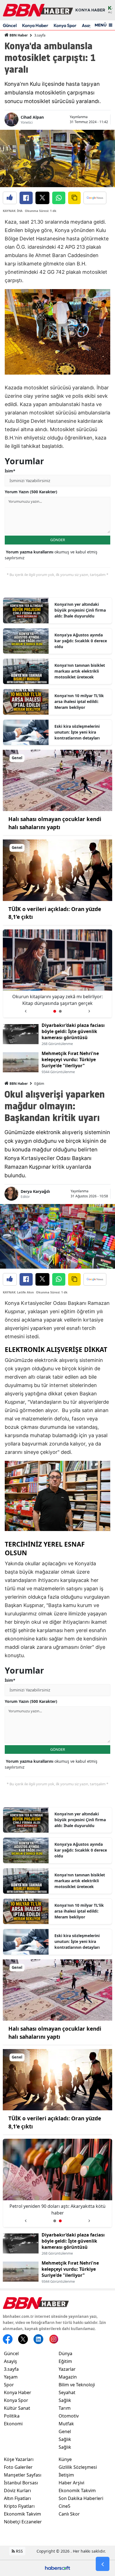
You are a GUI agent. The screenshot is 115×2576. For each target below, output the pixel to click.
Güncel (10, 25)
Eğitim (39, 1084)
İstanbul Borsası (21, 2483)
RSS (19, 2551)
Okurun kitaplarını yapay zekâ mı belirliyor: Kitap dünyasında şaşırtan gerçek (57, 2209)
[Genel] (57, 780)
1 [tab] (55, 1011)
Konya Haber (35, 25)
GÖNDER (58, 540)
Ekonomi (13, 2424)
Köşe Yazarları (19, 2459)
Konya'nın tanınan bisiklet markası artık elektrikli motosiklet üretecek (80, 671)
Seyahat (67, 2392)
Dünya (65, 2353)
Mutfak (66, 2424)
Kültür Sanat (17, 2408)
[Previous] (26, 1009)
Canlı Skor (69, 2514)
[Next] (89, 1009)
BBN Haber (18, 35)
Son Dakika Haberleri (81, 2498)
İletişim (66, 2475)
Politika (12, 2416)
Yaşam (11, 2377)
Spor (9, 2385)
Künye (65, 2459)
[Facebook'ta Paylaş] (26, 198)
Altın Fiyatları (17, 2498)
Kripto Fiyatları (19, 2506)
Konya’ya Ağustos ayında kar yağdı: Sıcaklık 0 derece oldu (81, 641)
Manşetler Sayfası (23, 2475)
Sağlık (65, 2400)
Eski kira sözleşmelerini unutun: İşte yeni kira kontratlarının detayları (77, 732)
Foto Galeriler (18, 2467)
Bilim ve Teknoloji (77, 2385)
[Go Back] (103, 2564)
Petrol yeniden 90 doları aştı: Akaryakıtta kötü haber (57, 1000)
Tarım (65, 2408)
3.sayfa (40, 35)
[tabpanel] (57, 974)
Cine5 (64, 2506)
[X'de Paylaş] (42, 198)
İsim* (10, 471)
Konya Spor (65, 25)
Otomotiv (69, 2416)
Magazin (68, 2377)
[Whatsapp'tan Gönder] (59, 198)
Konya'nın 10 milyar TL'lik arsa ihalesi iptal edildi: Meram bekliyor (79, 701)
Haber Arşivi (71, 2483)
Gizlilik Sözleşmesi (78, 2467)
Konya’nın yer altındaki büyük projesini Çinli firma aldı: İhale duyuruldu (80, 610)
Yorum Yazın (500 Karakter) (31, 492)
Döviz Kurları (17, 2490)
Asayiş (10, 2361)
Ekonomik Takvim (22, 2514)
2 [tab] (60, 1011)
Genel (65, 2431)
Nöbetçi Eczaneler (23, 2522)
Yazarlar (67, 2369)
